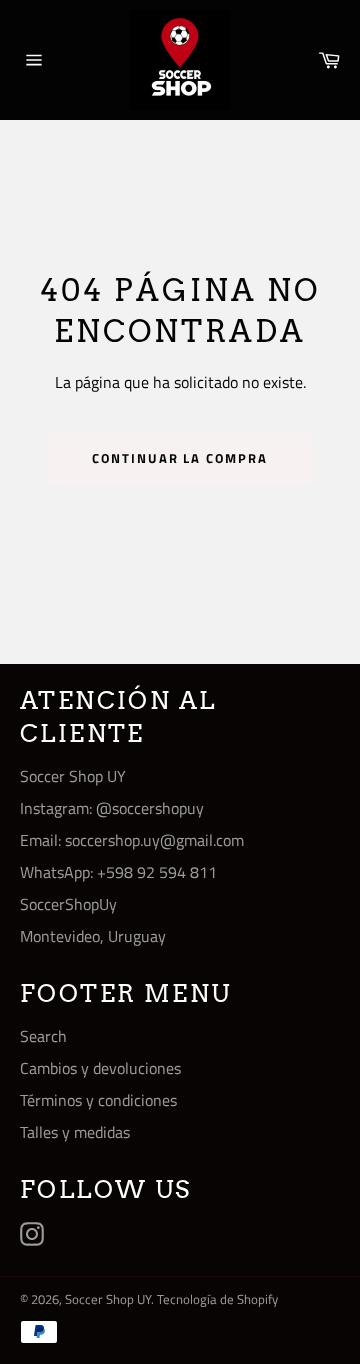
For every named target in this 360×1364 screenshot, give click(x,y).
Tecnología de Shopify (217, 1299)
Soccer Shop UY (108, 1299)
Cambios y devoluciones (100, 1068)
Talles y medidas (75, 1132)
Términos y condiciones (98, 1100)
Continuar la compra (180, 458)
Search (43, 1036)
